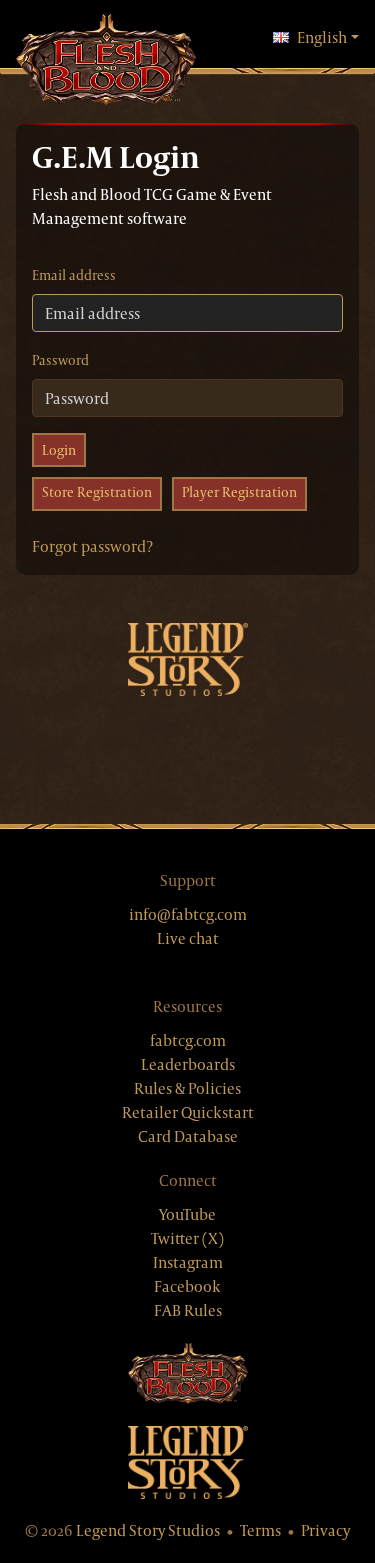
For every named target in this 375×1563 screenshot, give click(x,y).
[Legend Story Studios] (187, 1462)
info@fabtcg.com (188, 914)
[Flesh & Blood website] (187, 1374)
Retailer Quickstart (188, 1112)
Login (59, 450)
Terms (260, 1530)
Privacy (325, 1530)
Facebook (187, 1286)
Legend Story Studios (148, 1530)
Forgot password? (92, 546)
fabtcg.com (188, 1040)
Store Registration (97, 492)
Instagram (188, 1262)
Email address (74, 275)
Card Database (188, 1136)
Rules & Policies (187, 1088)
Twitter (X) (187, 1238)
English (328, 37)
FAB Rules (188, 1310)
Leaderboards (188, 1064)
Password (60, 360)
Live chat (188, 938)
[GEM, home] (106, 61)
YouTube (187, 1214)
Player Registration (239, 492)
